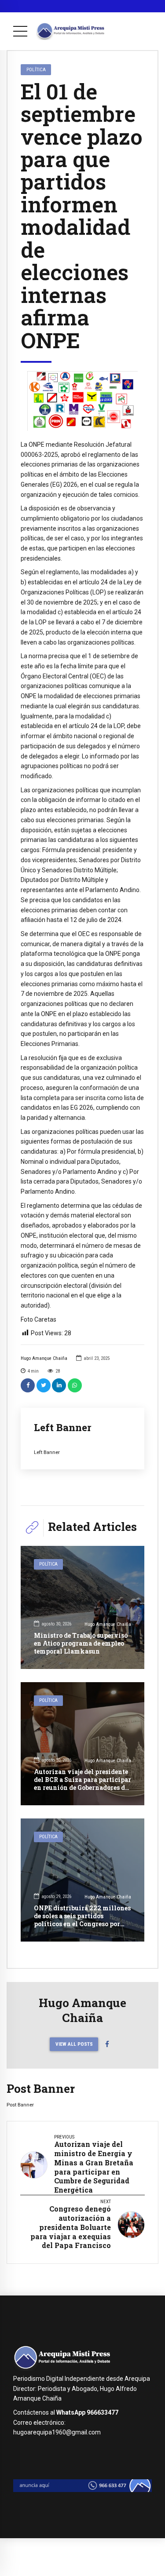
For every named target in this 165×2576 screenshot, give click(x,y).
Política (36, 69)
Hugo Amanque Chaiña (44, 1358)
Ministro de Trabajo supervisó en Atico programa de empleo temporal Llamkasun (81, 1643)
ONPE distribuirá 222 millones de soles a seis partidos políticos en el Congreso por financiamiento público (82, 1920)
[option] (82, 401)
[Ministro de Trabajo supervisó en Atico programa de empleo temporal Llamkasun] (82, 1607)
